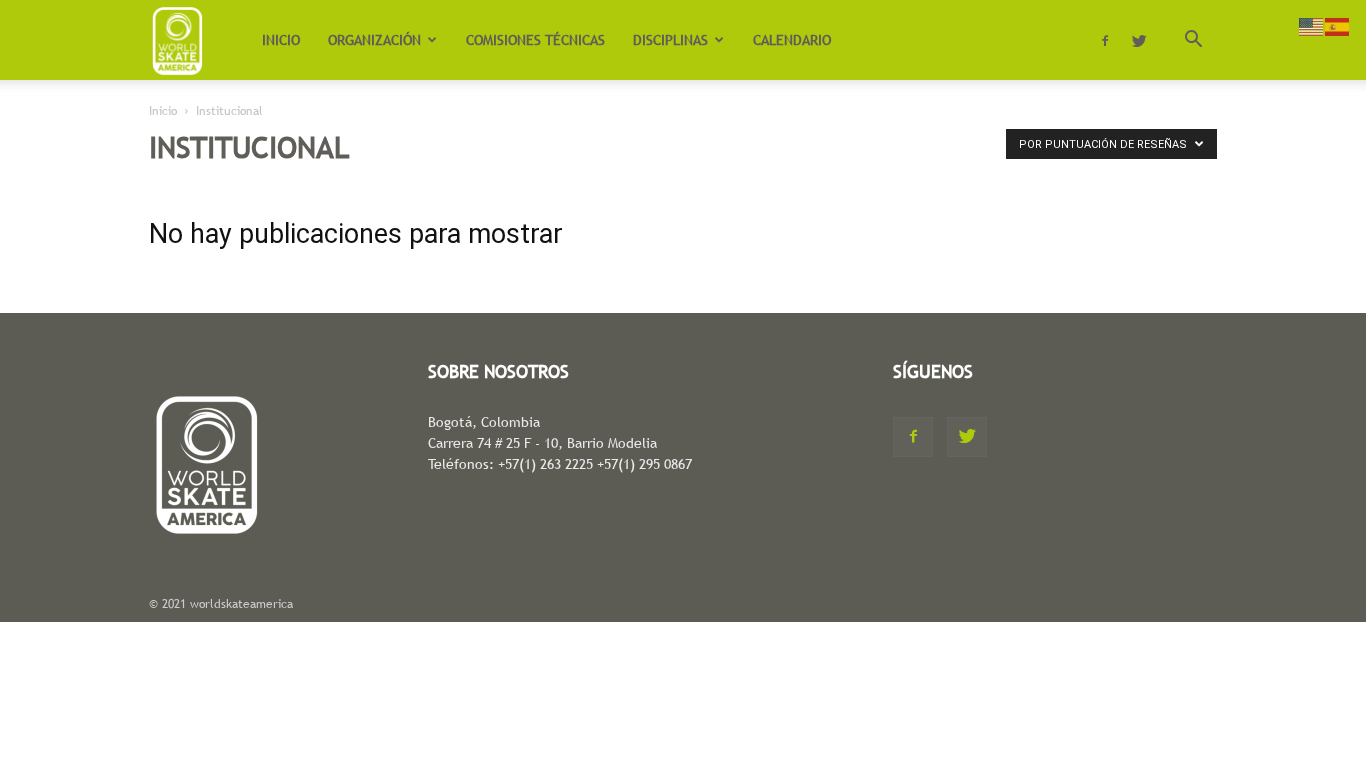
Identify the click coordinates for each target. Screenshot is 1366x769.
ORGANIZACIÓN (374, 40)
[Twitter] (1139, 40)
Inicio (163, 111)
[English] (1312, 25)
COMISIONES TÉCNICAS (535, 40)
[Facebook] (1105, 40)
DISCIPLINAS (670, 40)
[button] (1193, 41)
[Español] (1338, 25)
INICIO (281, 40)
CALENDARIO (792, 40)
